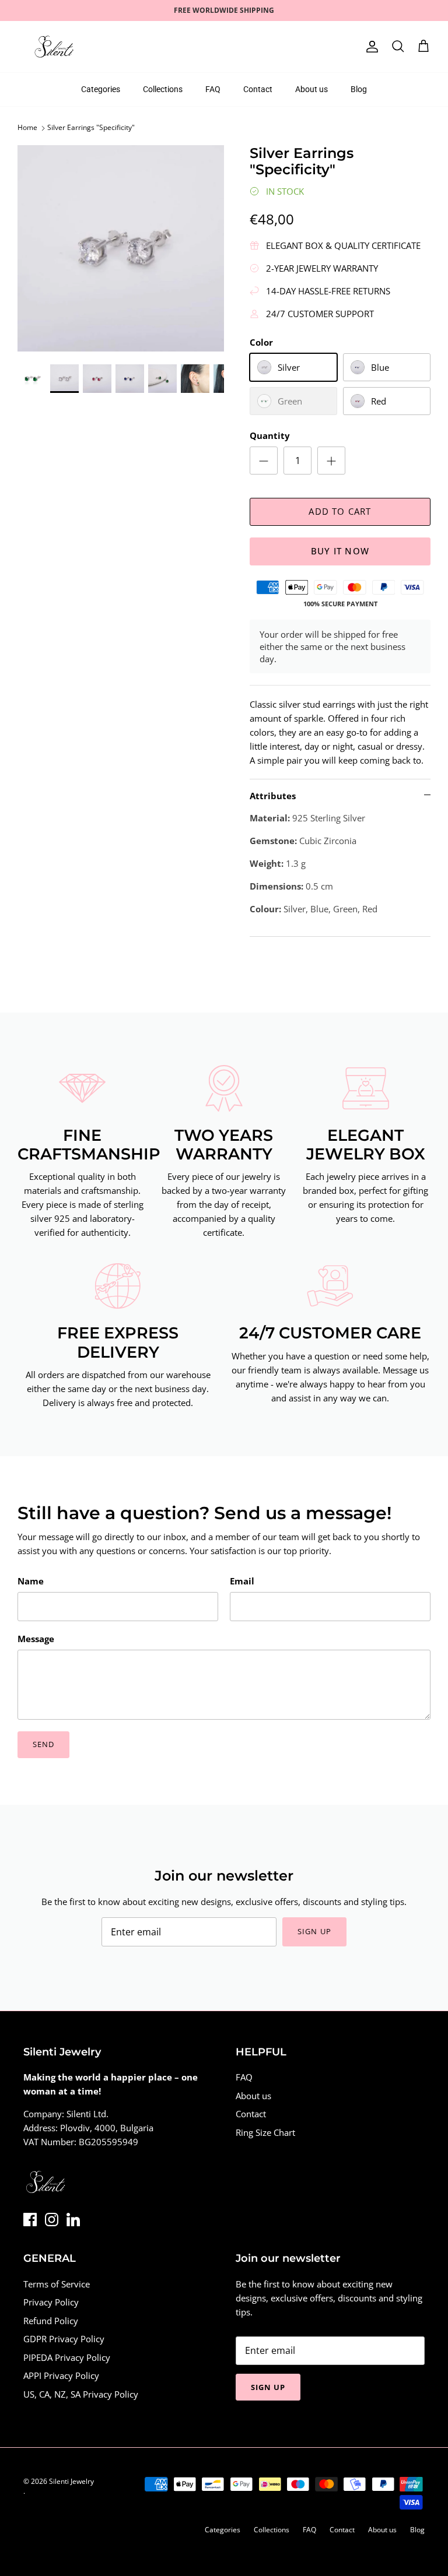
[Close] (338, 1198)
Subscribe (224, 1338)
